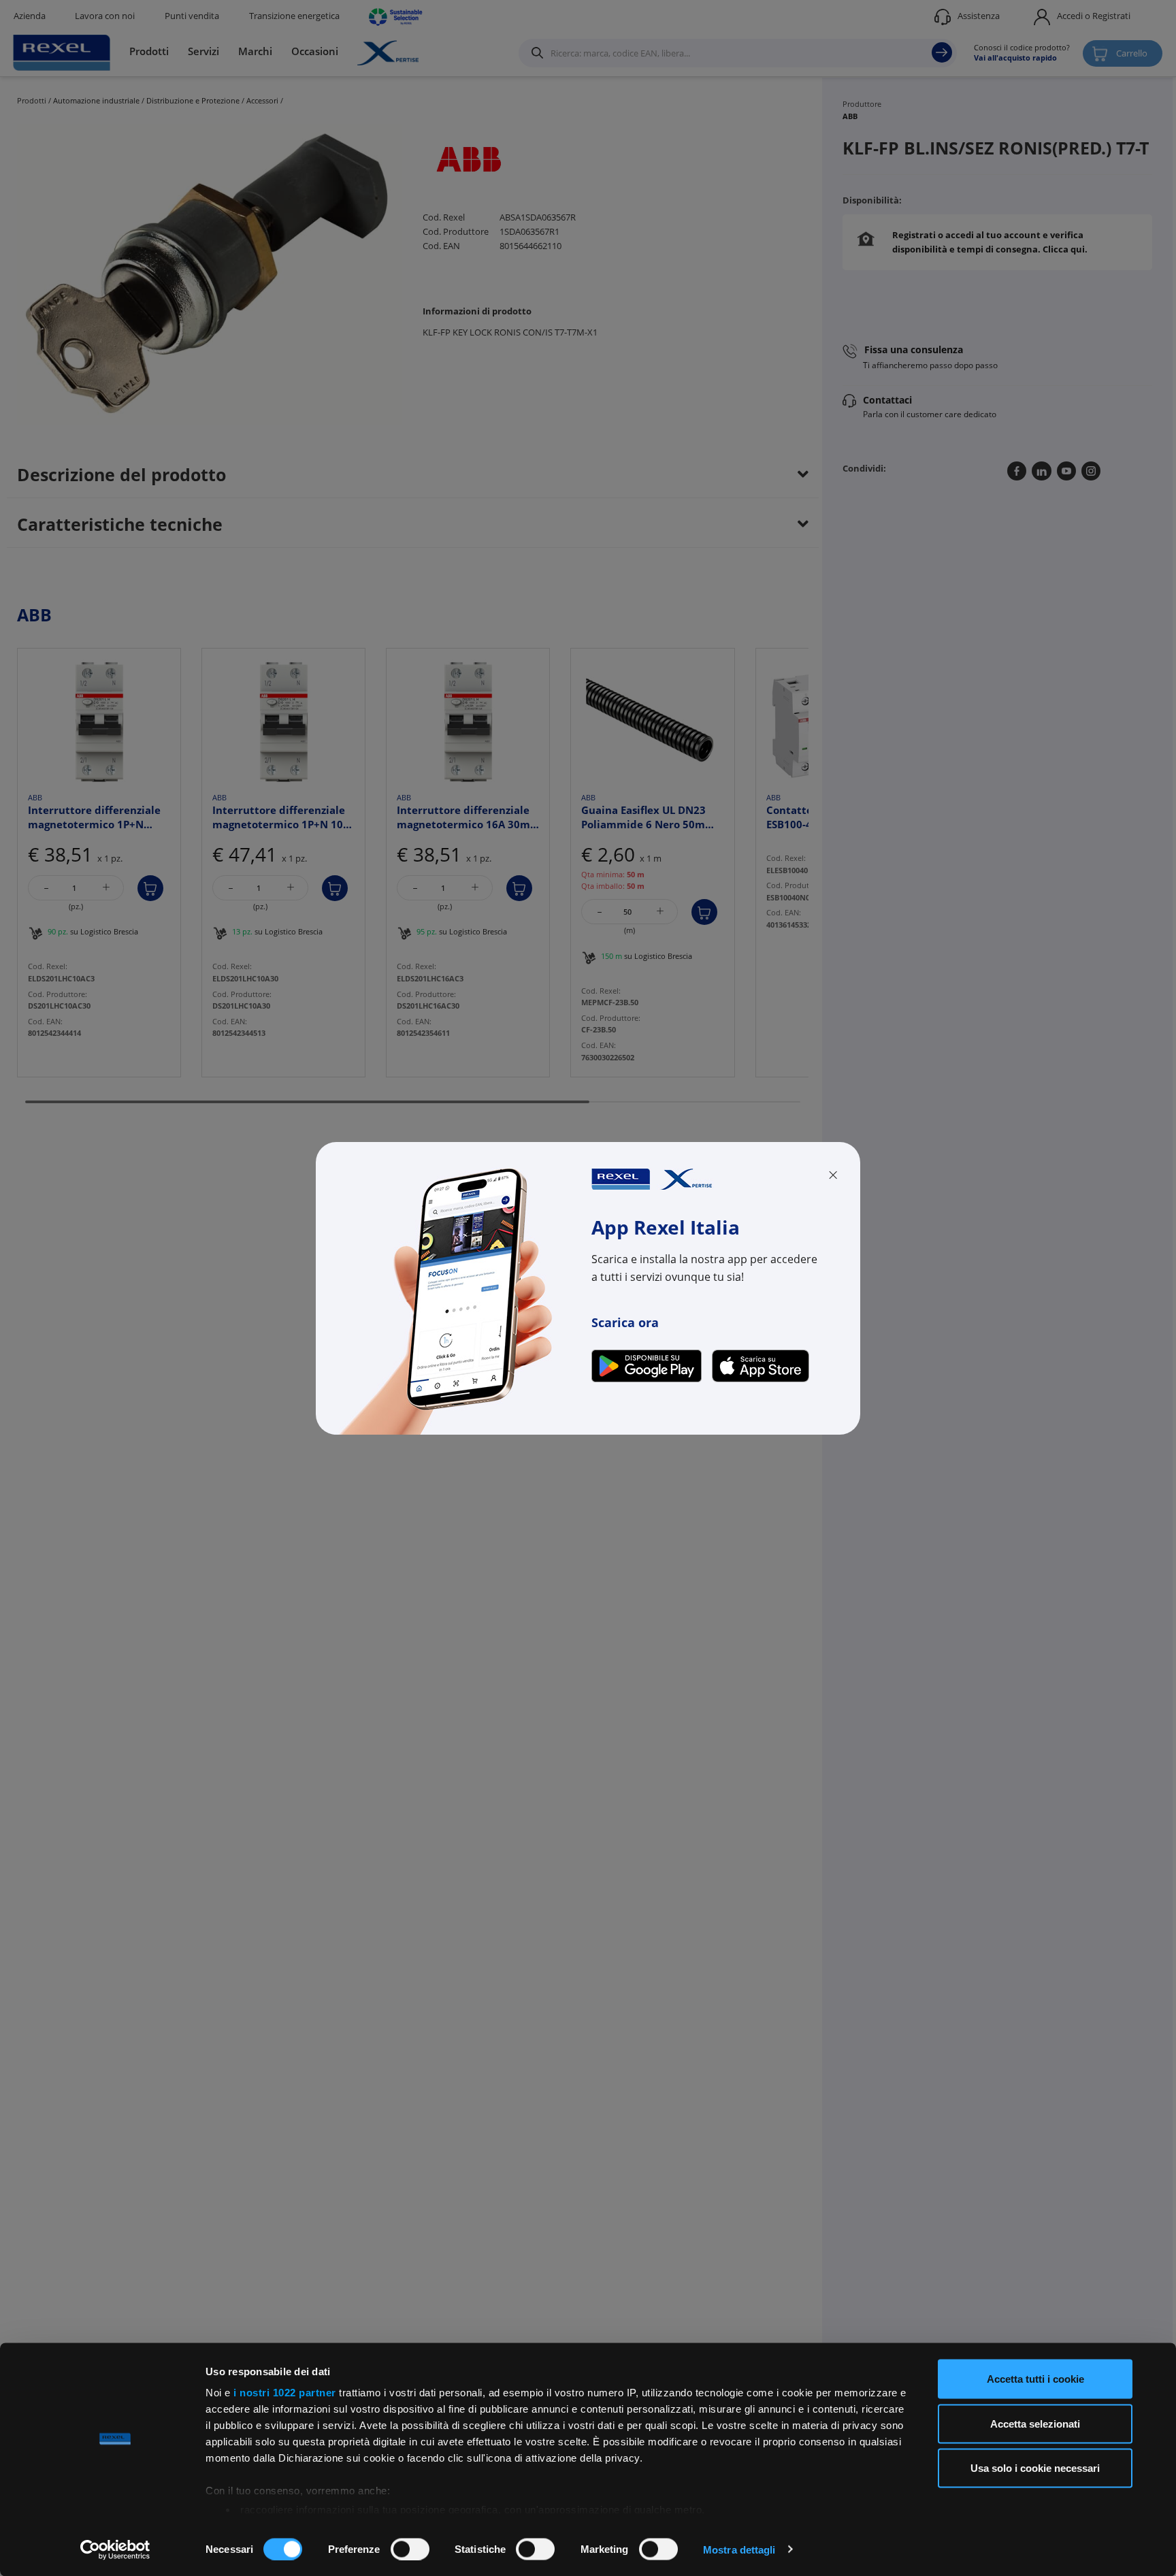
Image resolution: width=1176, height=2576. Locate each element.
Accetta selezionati (1035, 2423)
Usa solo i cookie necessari (1035, 2468)
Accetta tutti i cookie (1035, 2379)
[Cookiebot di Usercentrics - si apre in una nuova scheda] (115, 2549)
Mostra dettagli (739, 2549)
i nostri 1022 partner (285, 2393)
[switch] (410, 2549)
